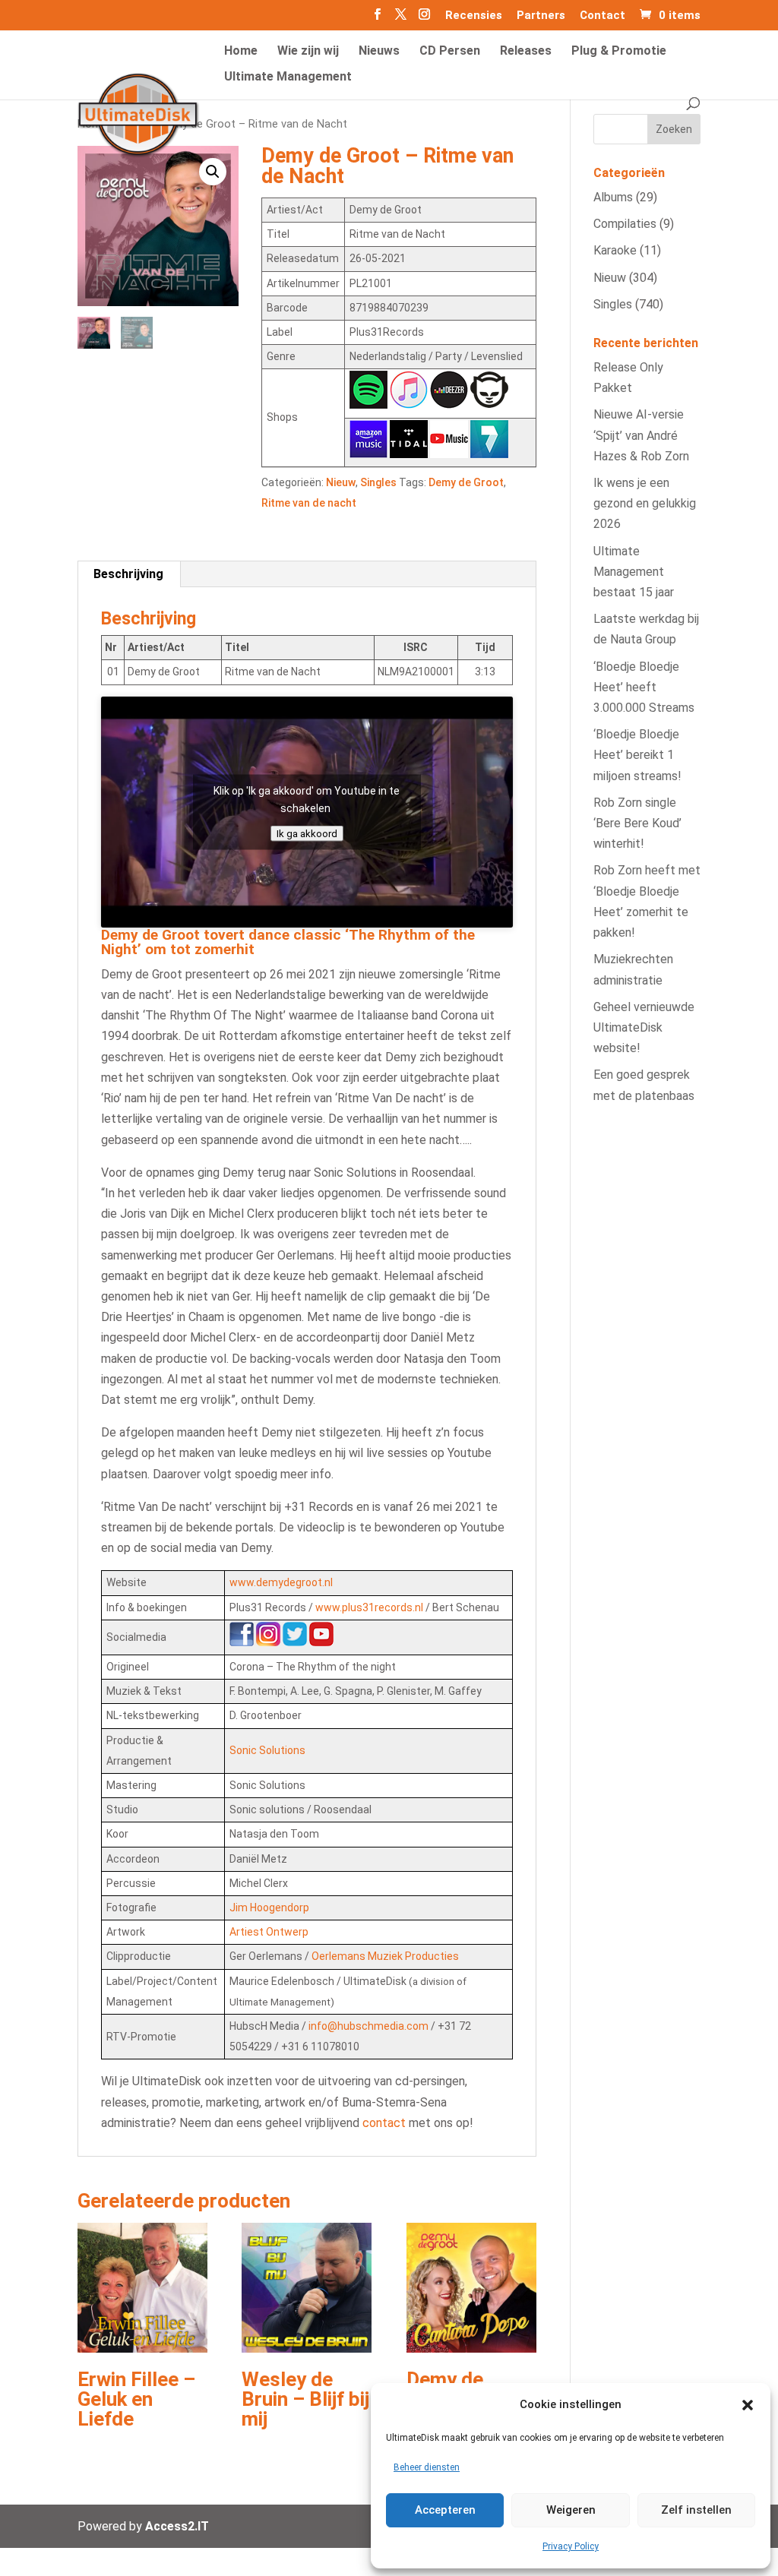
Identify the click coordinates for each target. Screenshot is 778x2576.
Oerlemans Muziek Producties (385, 1956)
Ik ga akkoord (307, 833)
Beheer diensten (427, 2467)
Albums (613, 197)
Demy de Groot (466, 482)
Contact (602, 16)
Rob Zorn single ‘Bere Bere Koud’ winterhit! (637, 823)
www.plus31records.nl (369, 1607)
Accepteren (445, 2510)
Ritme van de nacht (309, 503)
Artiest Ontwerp (269, 1932)
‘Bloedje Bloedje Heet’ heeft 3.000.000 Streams (644, 687)
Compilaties (625, 224)
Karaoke (615, 250)
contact (384, 2123)
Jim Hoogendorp (269, 1908)
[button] (748, 2405)
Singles (378, 482)
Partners (541, 16)
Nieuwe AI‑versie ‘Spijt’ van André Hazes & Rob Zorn (641, 435)
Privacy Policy (571, 2546)
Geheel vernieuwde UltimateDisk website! (644, 1027)
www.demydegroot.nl (281, 1582)
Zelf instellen (696, 2510)
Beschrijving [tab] (128, 574)
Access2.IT (177, 2526)
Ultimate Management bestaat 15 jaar (634, 572)
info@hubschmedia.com (368, 2026)
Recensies (474, 16)
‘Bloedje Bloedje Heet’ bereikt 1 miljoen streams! (637, 755)
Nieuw (341, 482)
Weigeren (571, 2510)
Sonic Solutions (267, 1750)
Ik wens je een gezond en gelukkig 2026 (645, 503)
